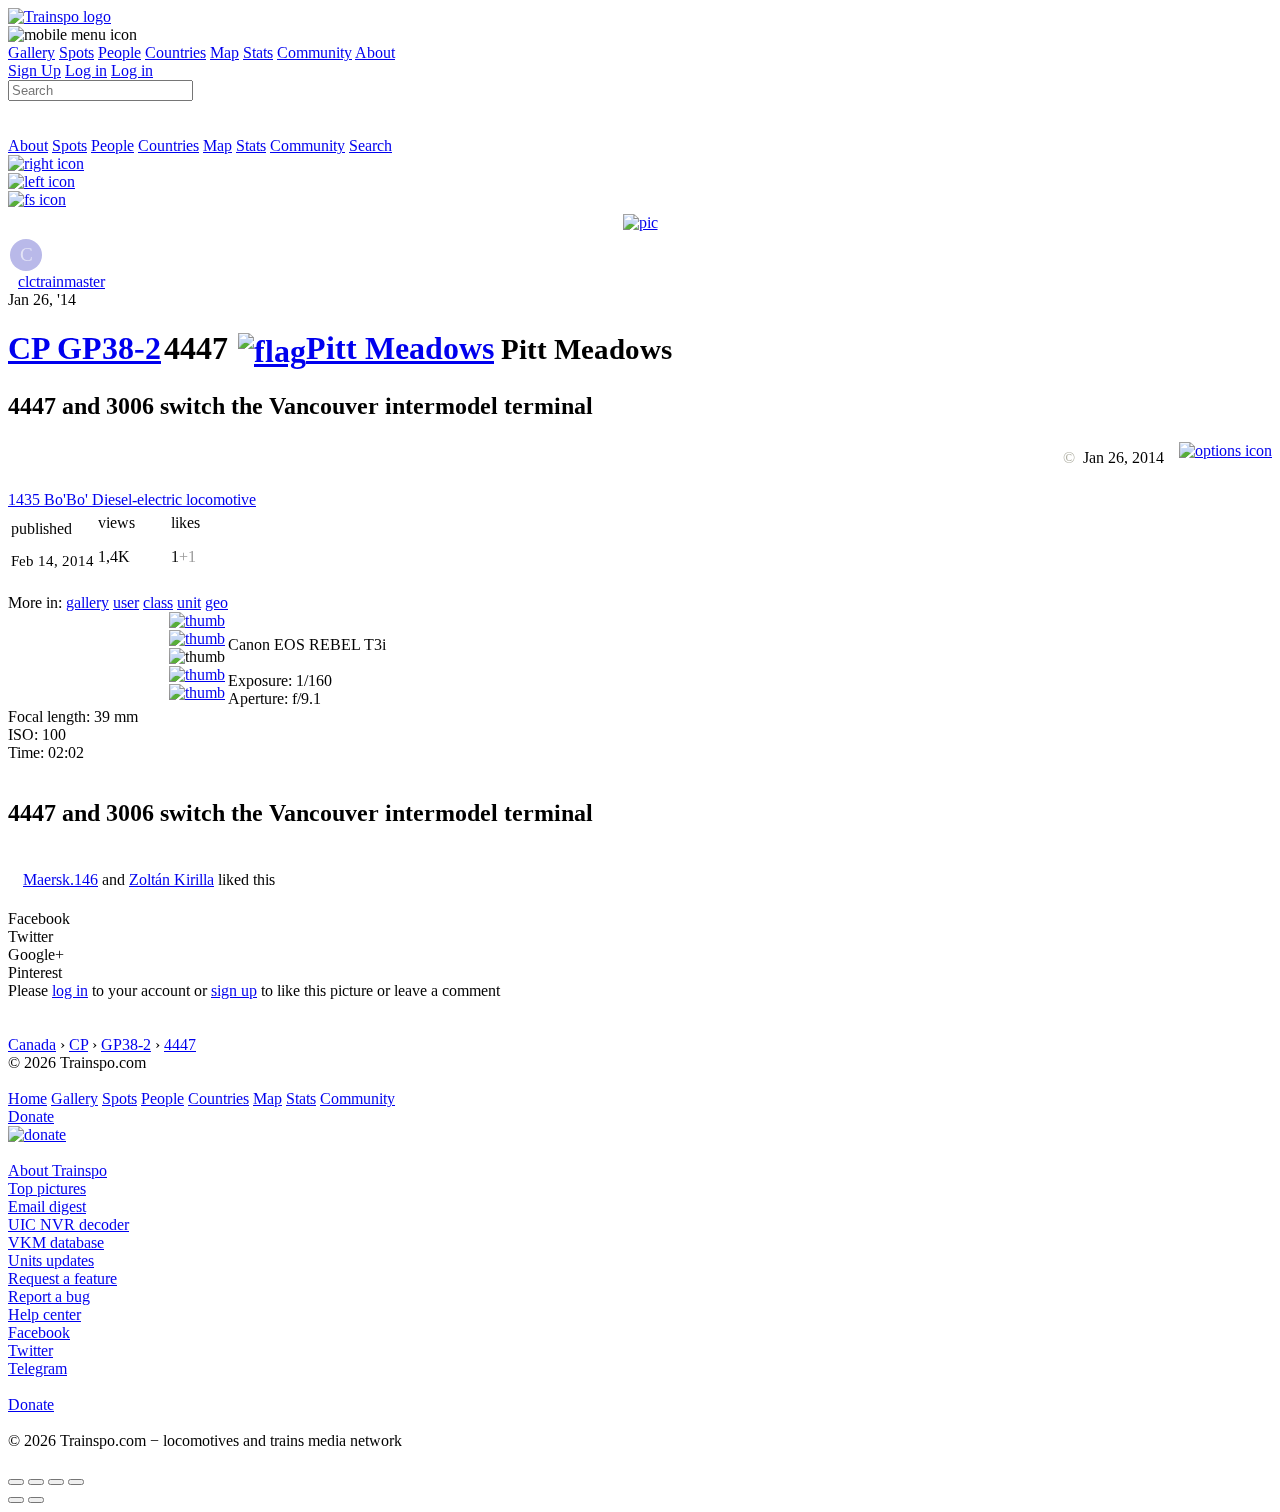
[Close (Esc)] (16, 1482)
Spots (76, 52)
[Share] (36, 1482)
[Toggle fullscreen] (56, 1482)
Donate (31, 1116)
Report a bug (49, 1296)
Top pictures (47, 1188)
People (119, 52)
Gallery (31, 52)
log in (70, 990)
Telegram (37, 1368)
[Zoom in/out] (76, 1482)
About (375, 52)
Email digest (47, 1206)
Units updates (51, 1260)
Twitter (30, 1350)
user (126, 602)
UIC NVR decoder (68, 1224)
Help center (44, 1314)
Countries (175, 52)
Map (224, 52)
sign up (234, 990)
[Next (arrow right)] (36, 1500)
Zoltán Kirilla (171, 879)
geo (216, 602)
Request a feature (62, 1278)
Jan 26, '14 (42, 299)
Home (27, 1098)
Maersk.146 (60, 879)
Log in (86, 70)
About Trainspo (57, 1170)
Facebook (39, 1332)
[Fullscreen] (37, 199)
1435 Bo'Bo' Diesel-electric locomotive (132, 499)
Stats (258, 52)
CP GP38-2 (84, 348)
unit (189, 602)
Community (314, 52)
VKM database (56, 1242)
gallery (87, 602)
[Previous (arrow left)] (16, 1500)
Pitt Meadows (400, 348)
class (158, 602)
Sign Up (34, 70)
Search (370, 145)
